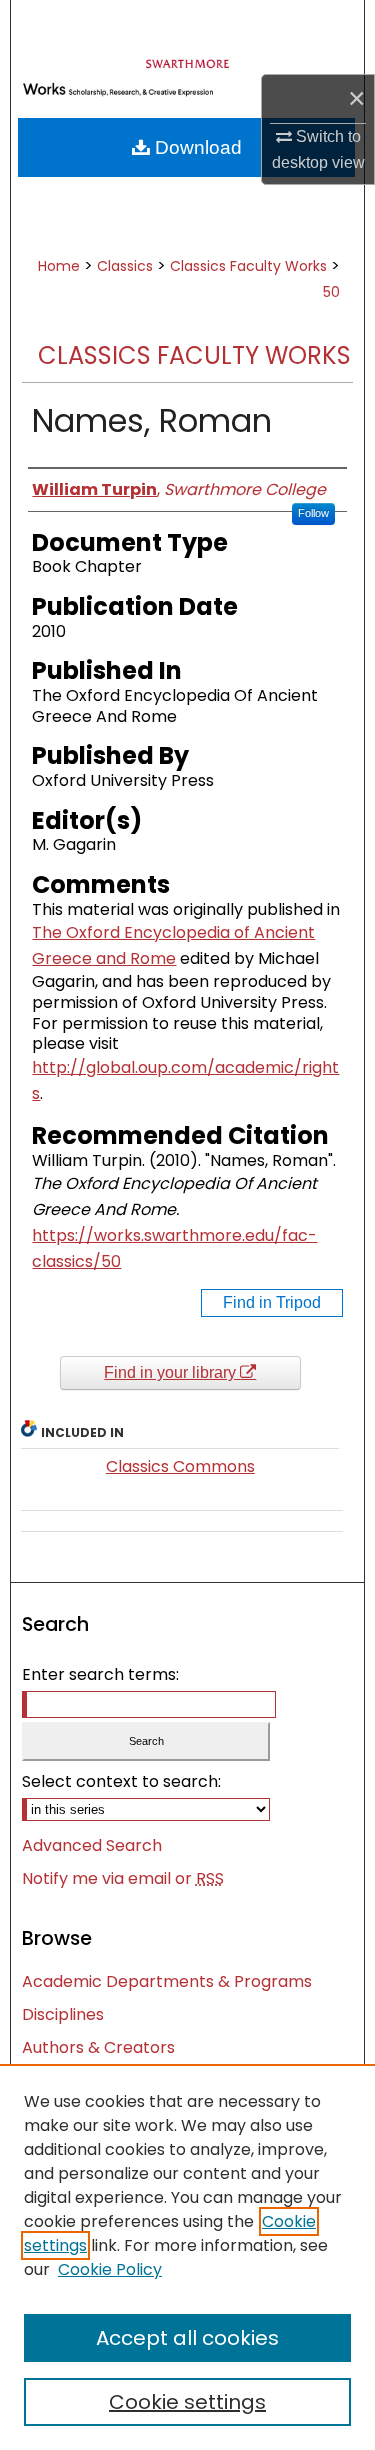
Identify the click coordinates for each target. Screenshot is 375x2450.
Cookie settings (187, 2402)
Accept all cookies (187, 2338)
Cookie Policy (110, 2269)
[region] (187, 2257)
